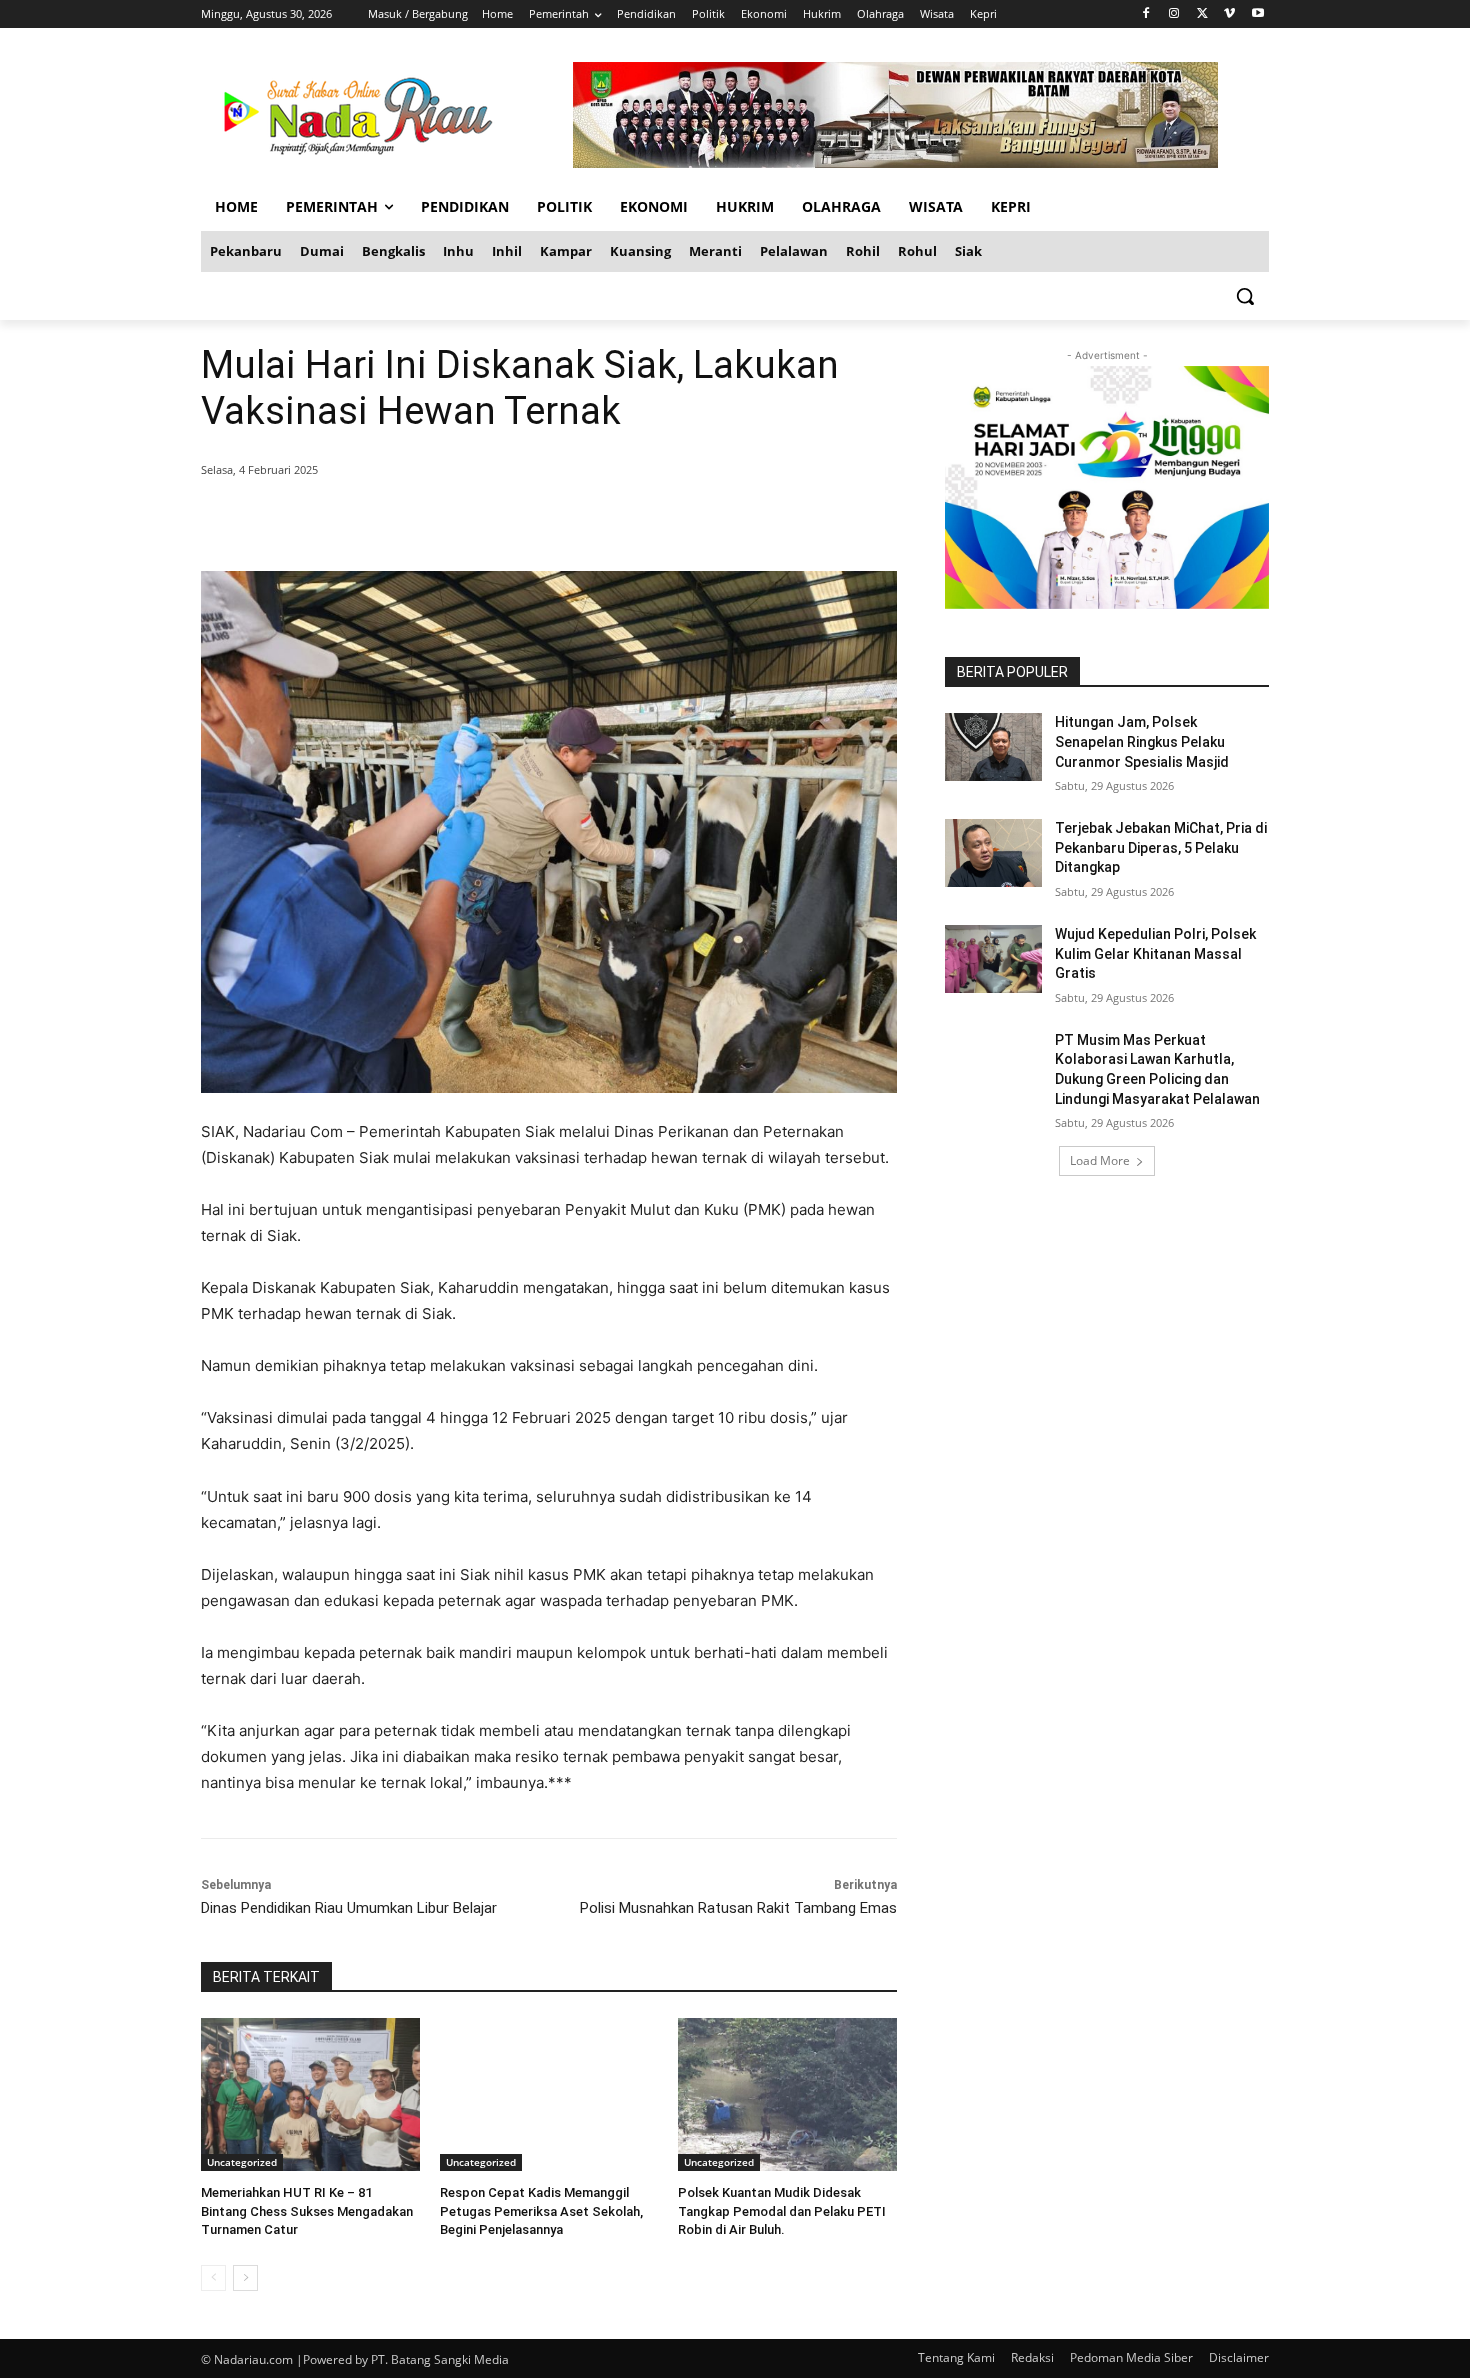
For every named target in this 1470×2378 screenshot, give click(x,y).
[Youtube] (1257, 14)
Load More (1100, 1160)
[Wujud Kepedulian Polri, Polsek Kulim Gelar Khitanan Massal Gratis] (993, 959)
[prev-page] (213, 2278)
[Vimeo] (1229, 14)
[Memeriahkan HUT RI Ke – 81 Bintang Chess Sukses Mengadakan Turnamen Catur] (310, 2094)
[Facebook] (1146, 14)
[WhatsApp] (489, 521)
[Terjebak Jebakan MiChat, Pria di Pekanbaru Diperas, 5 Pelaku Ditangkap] (993, 853)
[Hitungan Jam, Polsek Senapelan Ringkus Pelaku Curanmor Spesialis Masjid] (993, 747)
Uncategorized (242, 2162)
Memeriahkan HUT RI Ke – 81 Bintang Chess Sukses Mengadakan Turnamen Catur (307, 2210)
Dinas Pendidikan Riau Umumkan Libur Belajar (349, 1908)
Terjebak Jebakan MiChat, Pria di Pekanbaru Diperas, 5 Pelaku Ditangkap (1161, 847)
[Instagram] (1174, 14)
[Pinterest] (443, 521)
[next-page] (245, 2278)
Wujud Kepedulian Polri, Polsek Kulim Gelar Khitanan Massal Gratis (1155, 953)
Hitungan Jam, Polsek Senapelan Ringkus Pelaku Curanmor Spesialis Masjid (1142, 741)
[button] (1245, 296)
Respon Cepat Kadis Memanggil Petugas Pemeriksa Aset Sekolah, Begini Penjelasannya (541, 2210)
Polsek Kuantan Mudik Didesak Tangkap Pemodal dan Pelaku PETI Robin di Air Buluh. (782, 2210)
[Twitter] (1202, 14)
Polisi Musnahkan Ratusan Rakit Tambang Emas (738, 1908)
